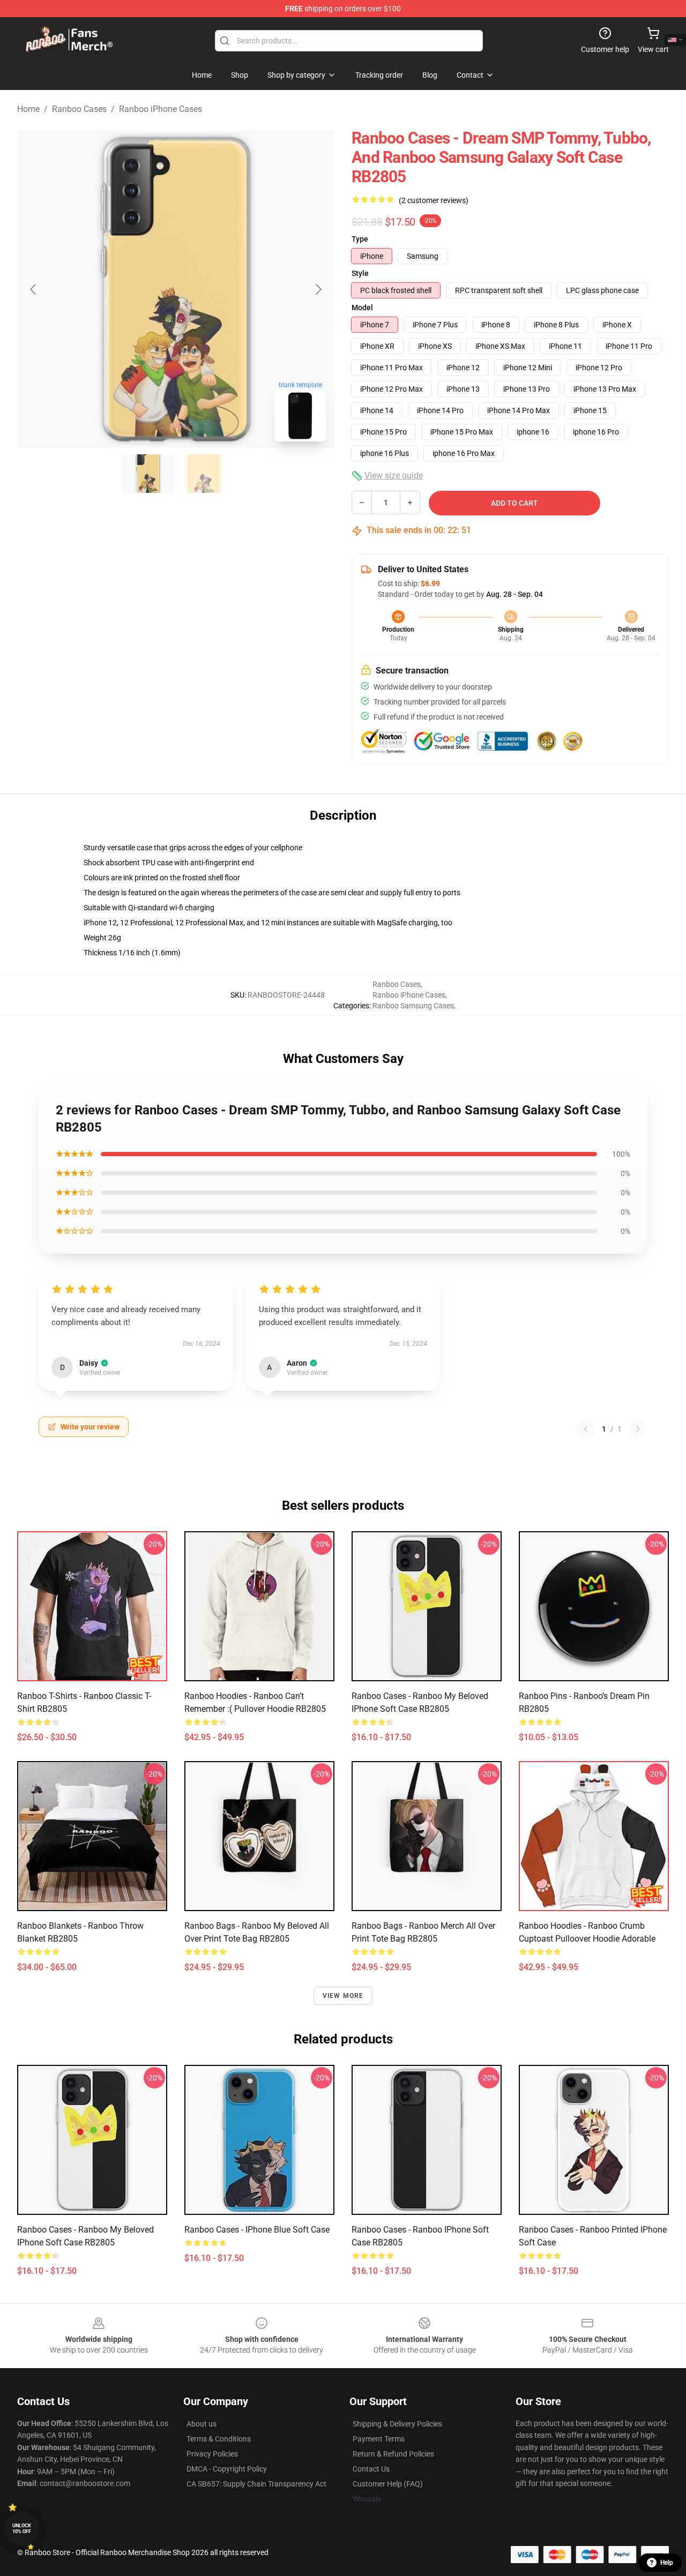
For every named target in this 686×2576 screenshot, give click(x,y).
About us (202, 2424)
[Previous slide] (34, 289)
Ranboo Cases (79, 109)
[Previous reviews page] (586, 1429)
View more (343, 1996)
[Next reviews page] (638, 1429)
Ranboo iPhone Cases (161, 109)
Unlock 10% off (22, 2529)
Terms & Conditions (219, 2439)
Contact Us (371, 2469)
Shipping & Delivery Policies (397, 2424)
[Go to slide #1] (148, 474)
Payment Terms (379, 2439)
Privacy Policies (212, 2454)
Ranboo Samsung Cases (413, 1006)
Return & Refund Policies (393, 2454)
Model (362, 308)
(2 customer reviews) (434, 200)
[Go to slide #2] (204, 474)
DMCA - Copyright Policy (227, 2469)
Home (28, 109)
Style (360, 273)
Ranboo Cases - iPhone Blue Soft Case (257, 2230)
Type (360, 239)
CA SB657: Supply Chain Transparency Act (256, 2484)
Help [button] (667, 2563)
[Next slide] (318, 289)
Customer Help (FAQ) (388, 2484)
